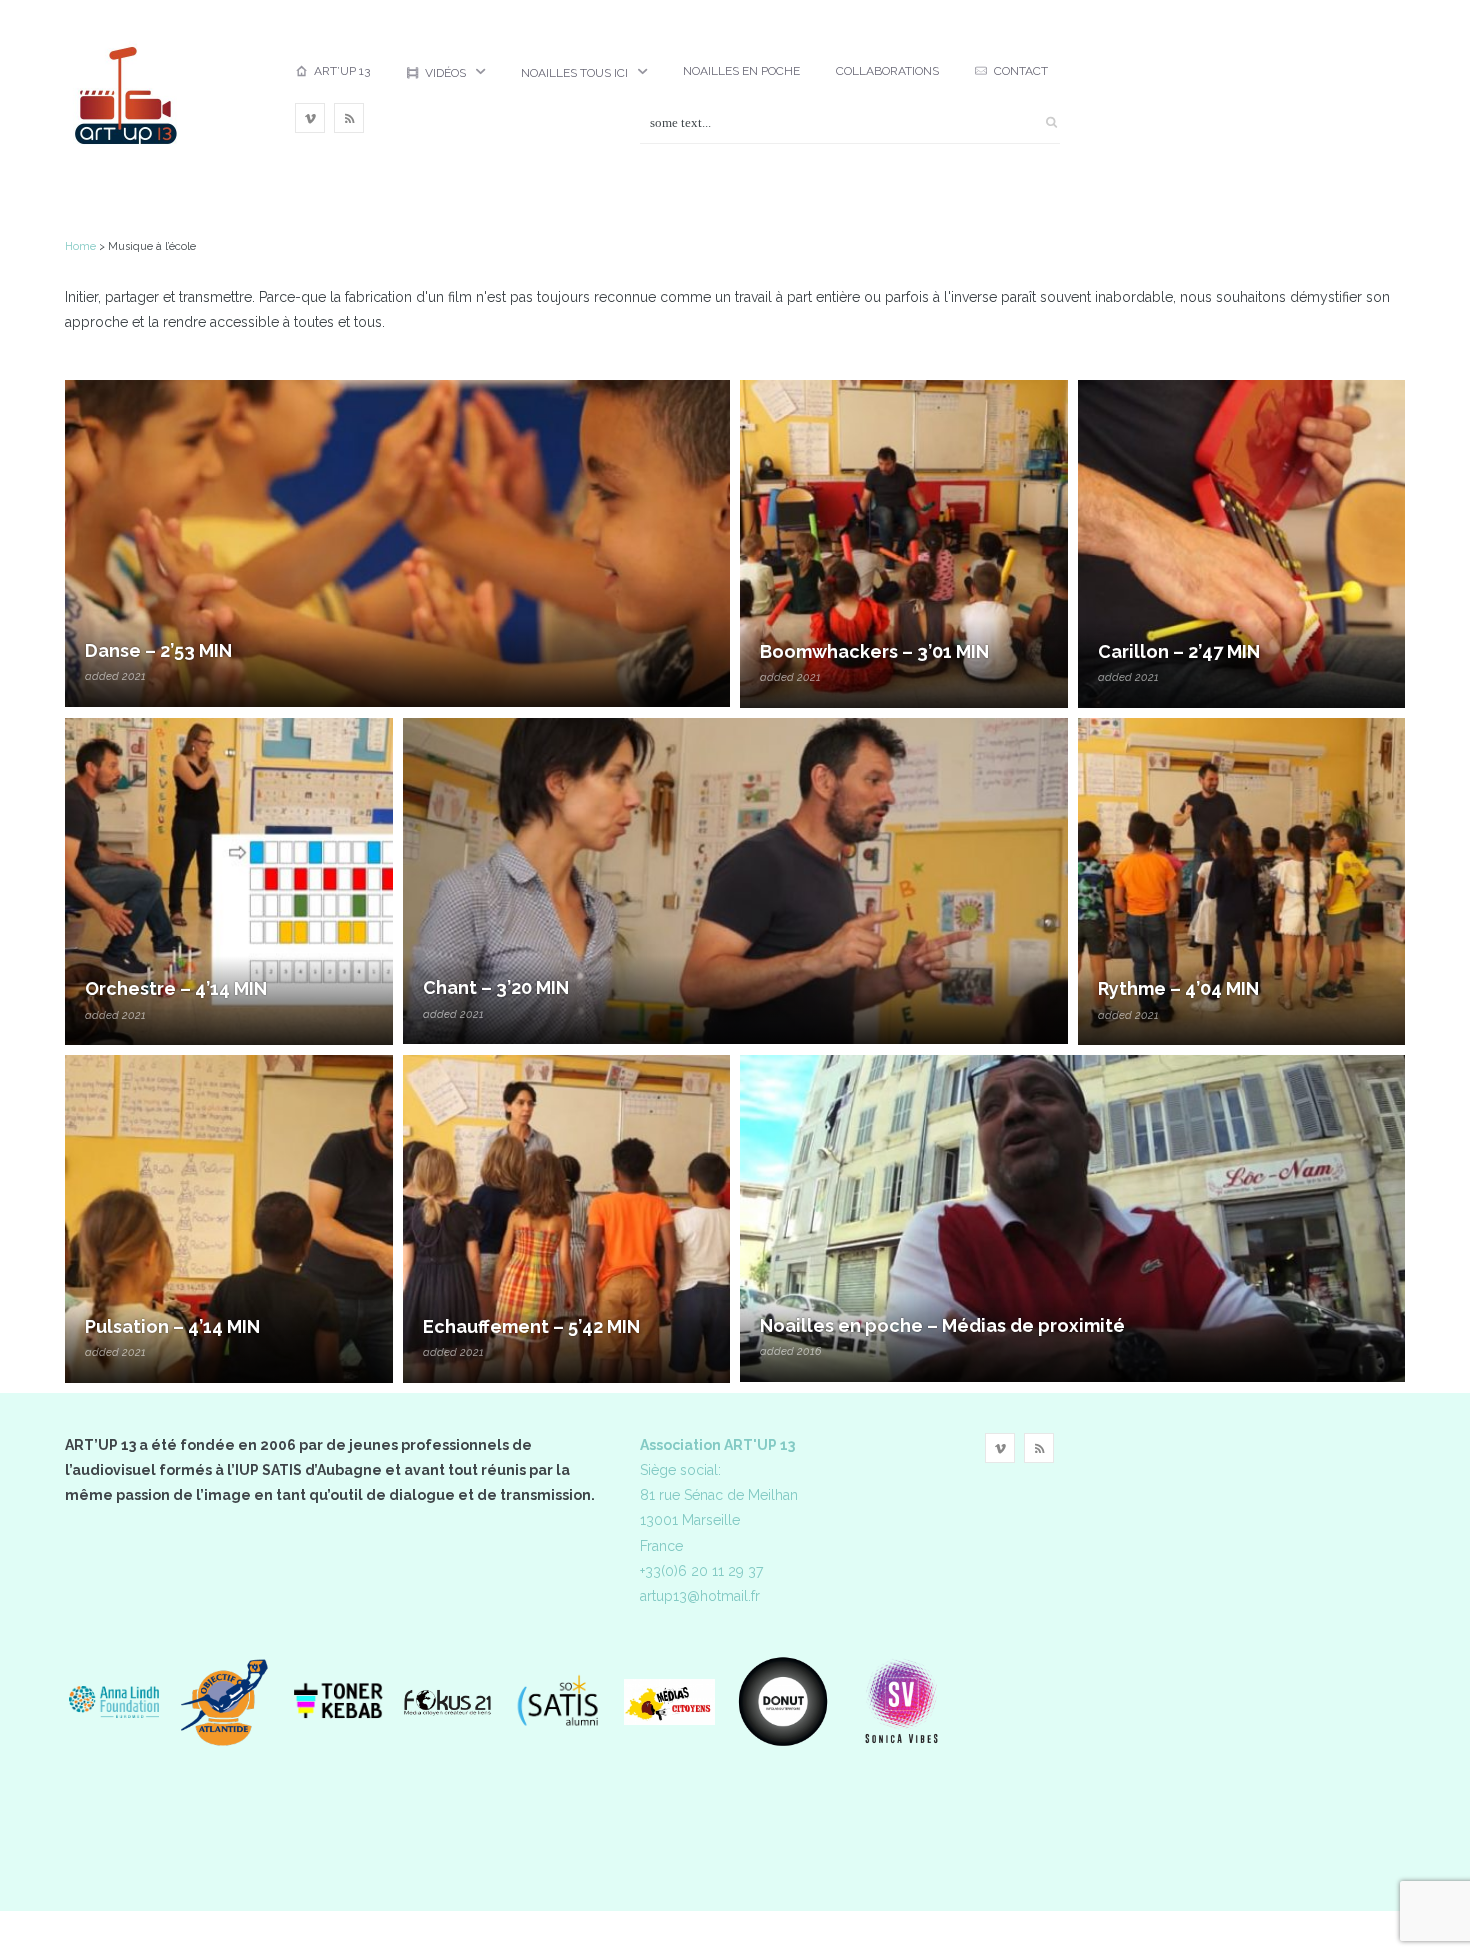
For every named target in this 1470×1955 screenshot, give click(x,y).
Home (80, 246)
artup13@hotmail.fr (700, 1596)
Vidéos (445, 73)
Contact (1021, 71)
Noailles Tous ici (574, 73)
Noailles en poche (741, 71)
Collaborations (887, 71)
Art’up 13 (342, 71)
